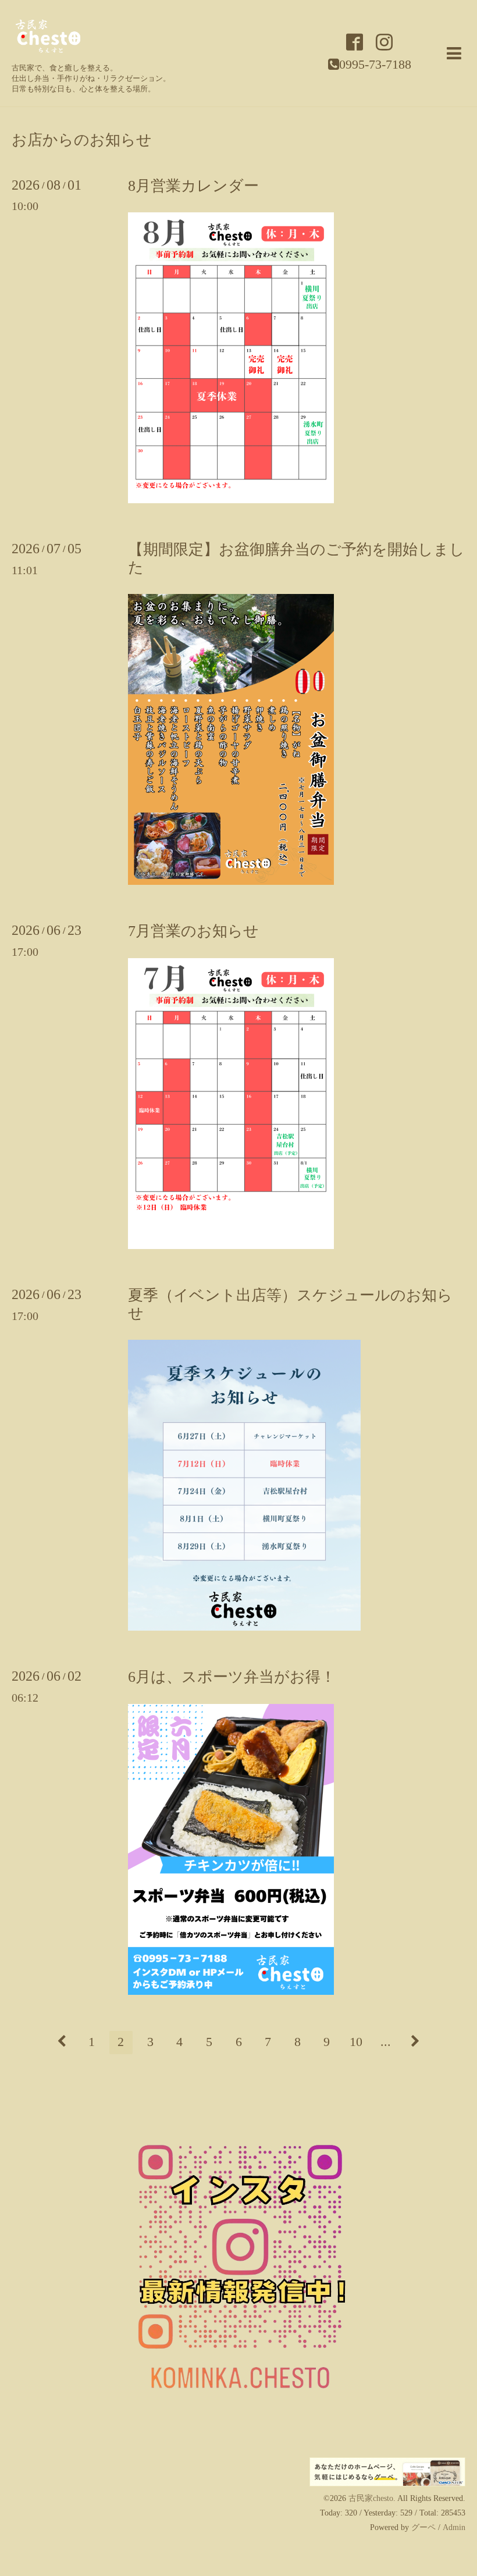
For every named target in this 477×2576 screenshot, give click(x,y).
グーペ (423, 2527)
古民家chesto (371, 2498)
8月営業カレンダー (193, 186)
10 (356, 2042)
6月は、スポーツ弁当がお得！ (232, 1677)
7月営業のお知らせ (193, 931)
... (386, 2042)
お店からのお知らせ (82, 140)
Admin (454, 2527)
